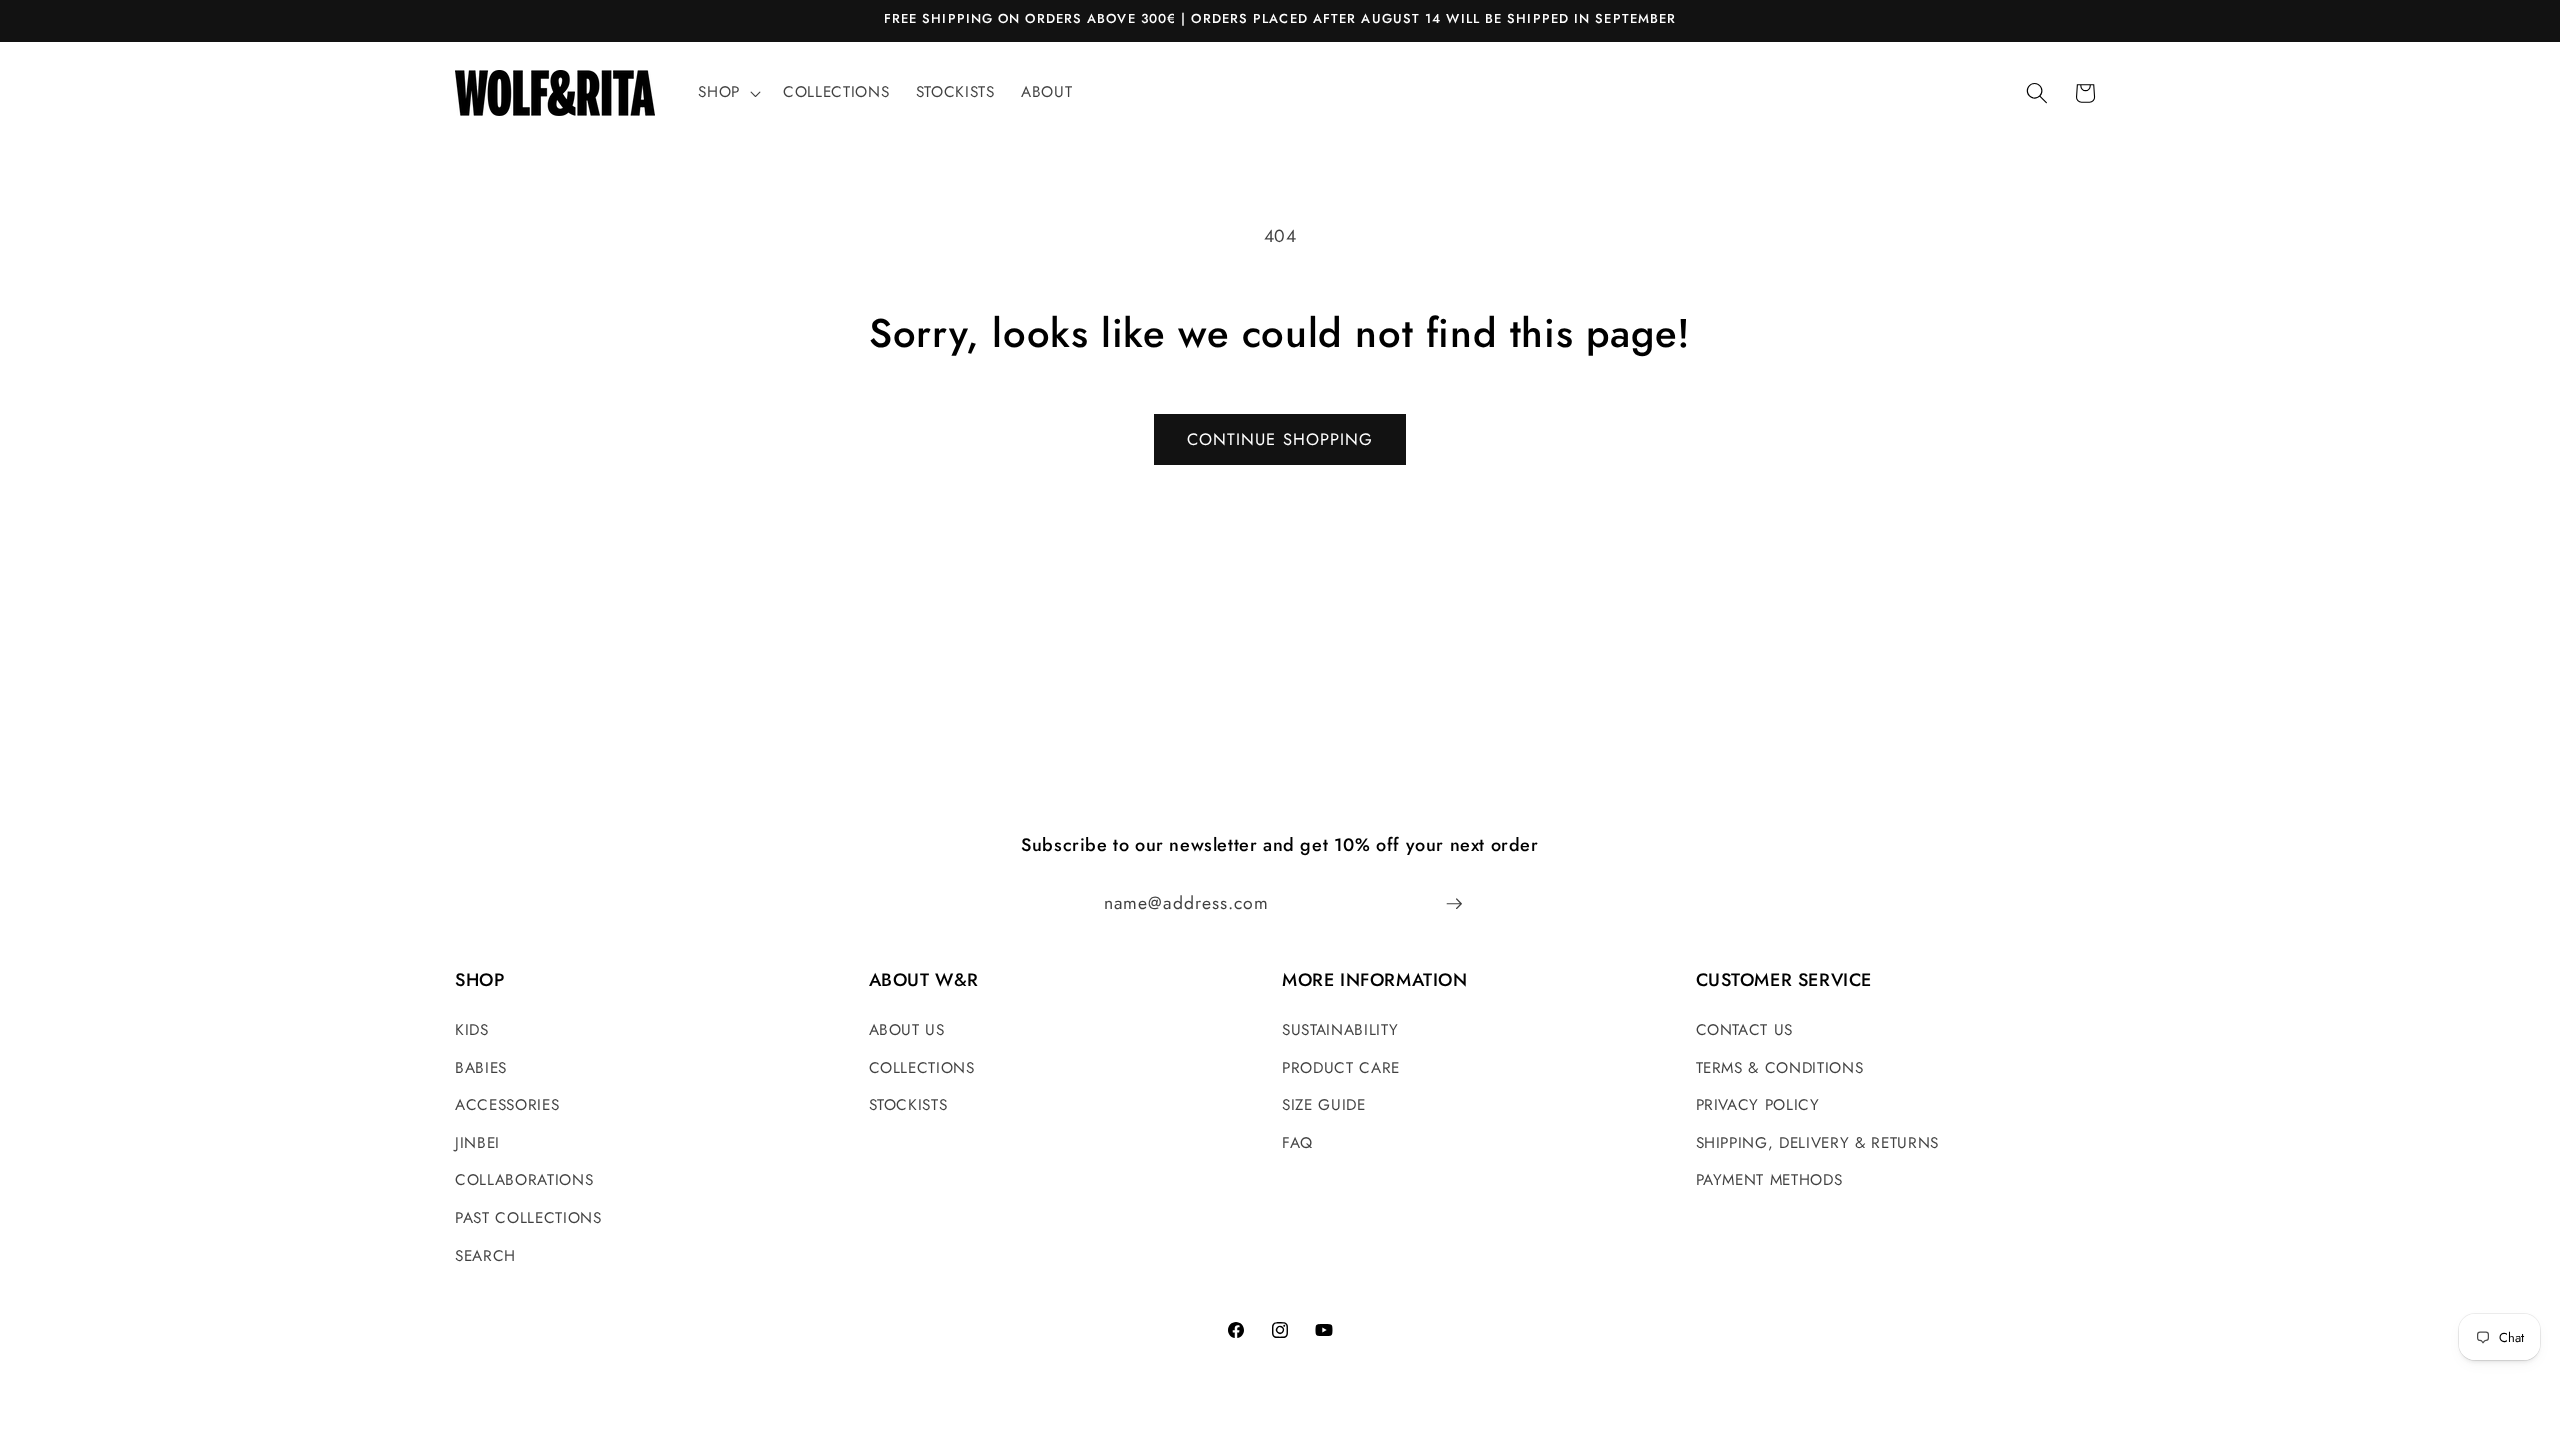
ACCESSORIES (507, 1105)
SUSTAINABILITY (1340, 1030)
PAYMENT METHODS (1769, 1180)
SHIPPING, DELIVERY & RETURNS (1817, 1143)
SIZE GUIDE (1324, 1105)
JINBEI (477, 1143)
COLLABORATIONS (524, 1180)
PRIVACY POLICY (1758, 1105)
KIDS (472, 1030)
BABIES (481, 1068)
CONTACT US (1745, 1030)
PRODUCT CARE (1341, 1068)
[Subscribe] (1454, 904)
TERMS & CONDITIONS (1780, 1068)
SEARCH (485, 1256)
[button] (727, 93)
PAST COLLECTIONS (528, 1218)
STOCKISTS (908, 1105)
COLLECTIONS (922, 1068)
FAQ (1297, 1143)
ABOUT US (907, 1030)
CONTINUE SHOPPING (1280, 439)
